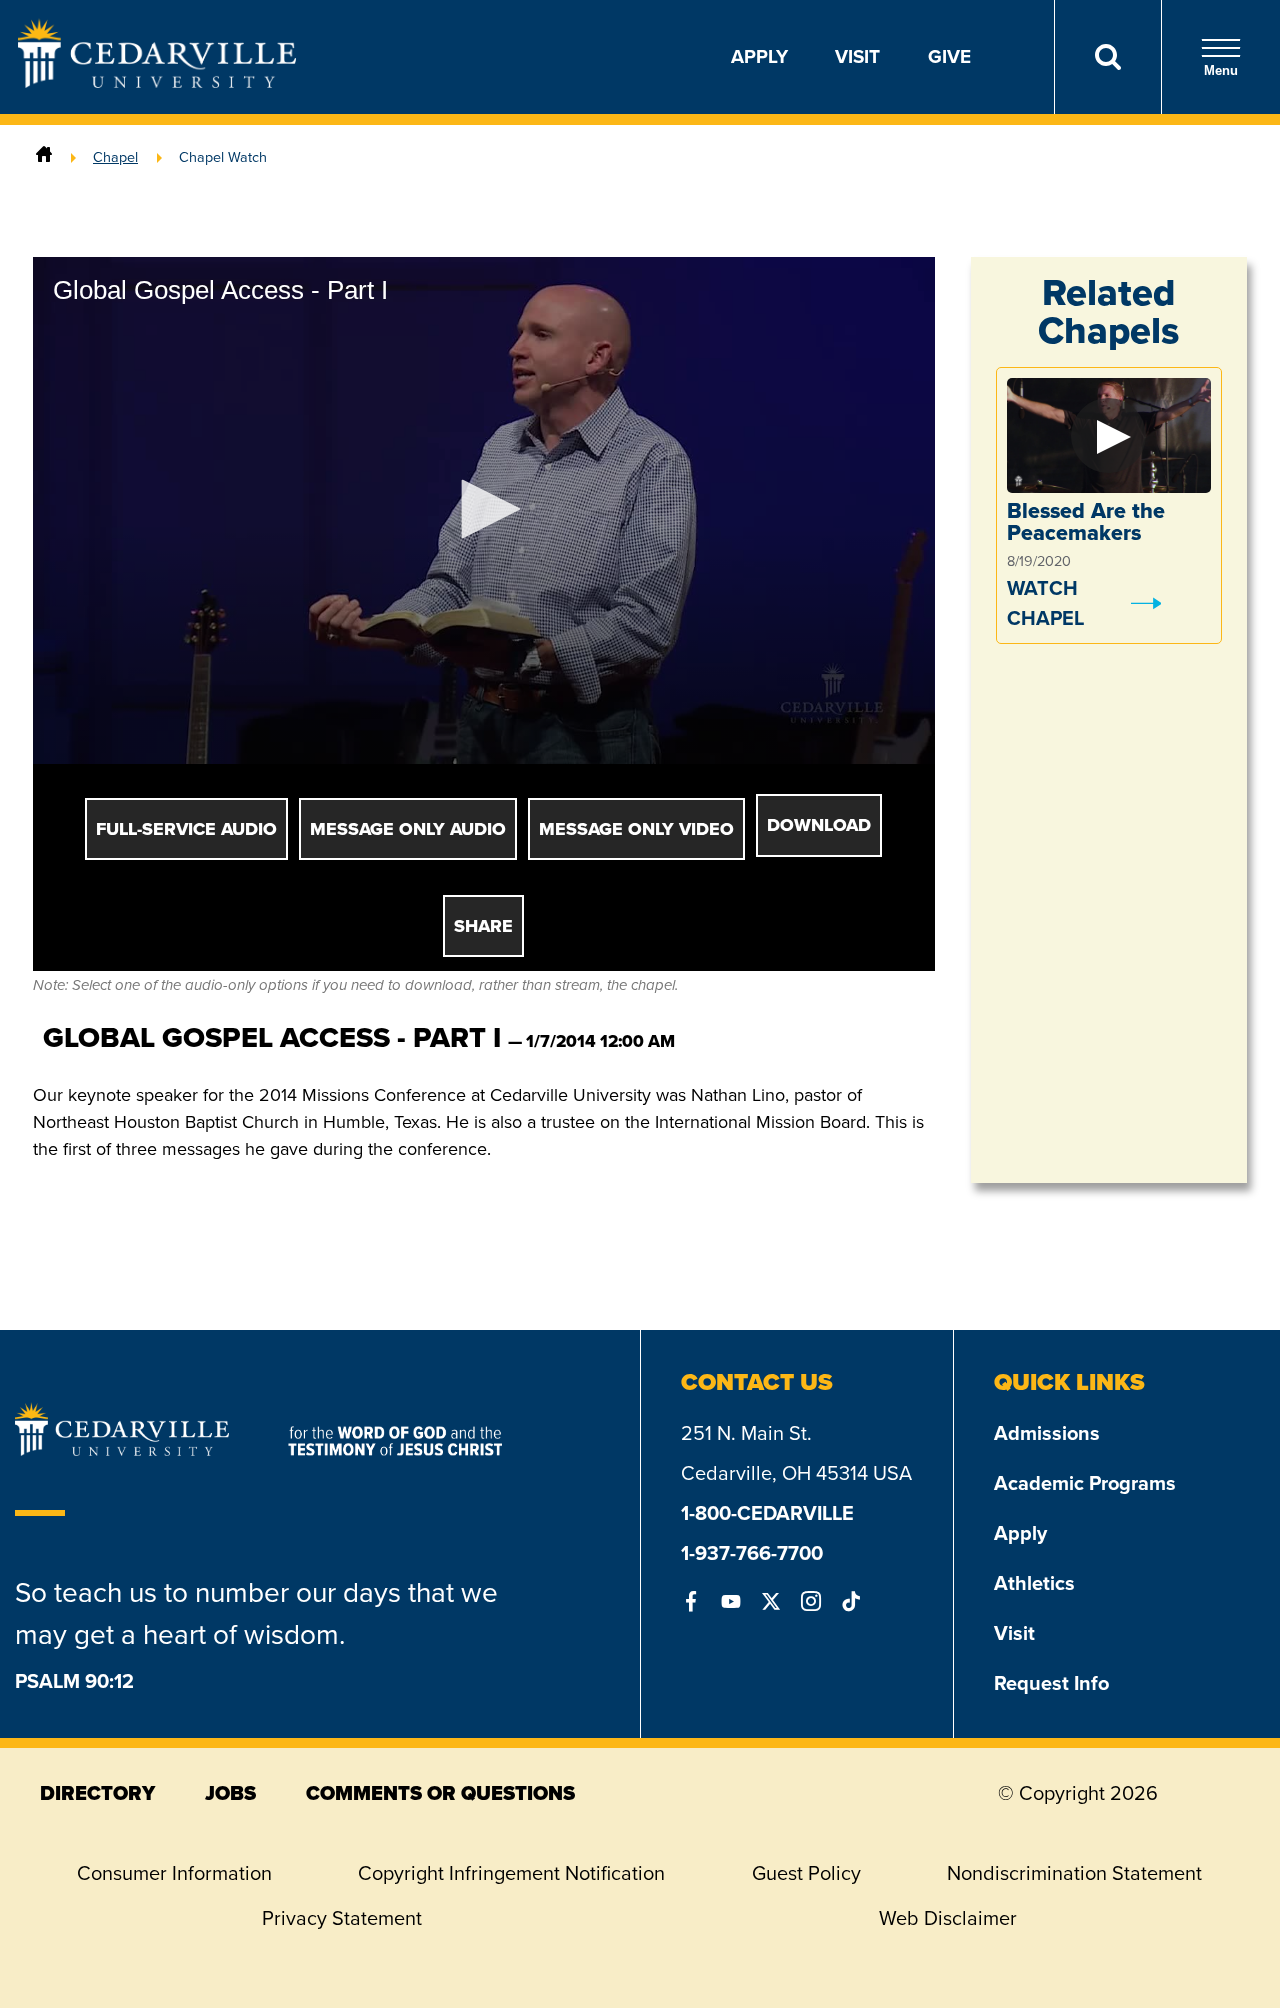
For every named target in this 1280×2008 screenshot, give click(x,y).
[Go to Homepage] (157, 82)
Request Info (1051, 1683)
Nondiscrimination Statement (1074, 1873)
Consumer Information (174, 1873)
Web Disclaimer (948, 1918)
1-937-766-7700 (752, 1553)
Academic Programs (1085, 1483)
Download (819, 825)
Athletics (1034, 1583)
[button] (484, 509)
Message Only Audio (408, 829)
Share (483, 926)
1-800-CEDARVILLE (767, 1513)
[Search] (1107, 57)
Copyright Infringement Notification (511, 1873)
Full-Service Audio (186, 829)
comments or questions (440, 1793)
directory (97, 1793)
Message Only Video (636, 829)
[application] (484, 510)
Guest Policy (806, 1873)
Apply (759, 56)
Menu (1221, 70)
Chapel (115, 157)
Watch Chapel (1045, 603)
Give (949, 56)
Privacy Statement (342, 1918)
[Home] (44, 157)
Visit (857, 56)
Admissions (1047, 1433)
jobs (230, 1793)
